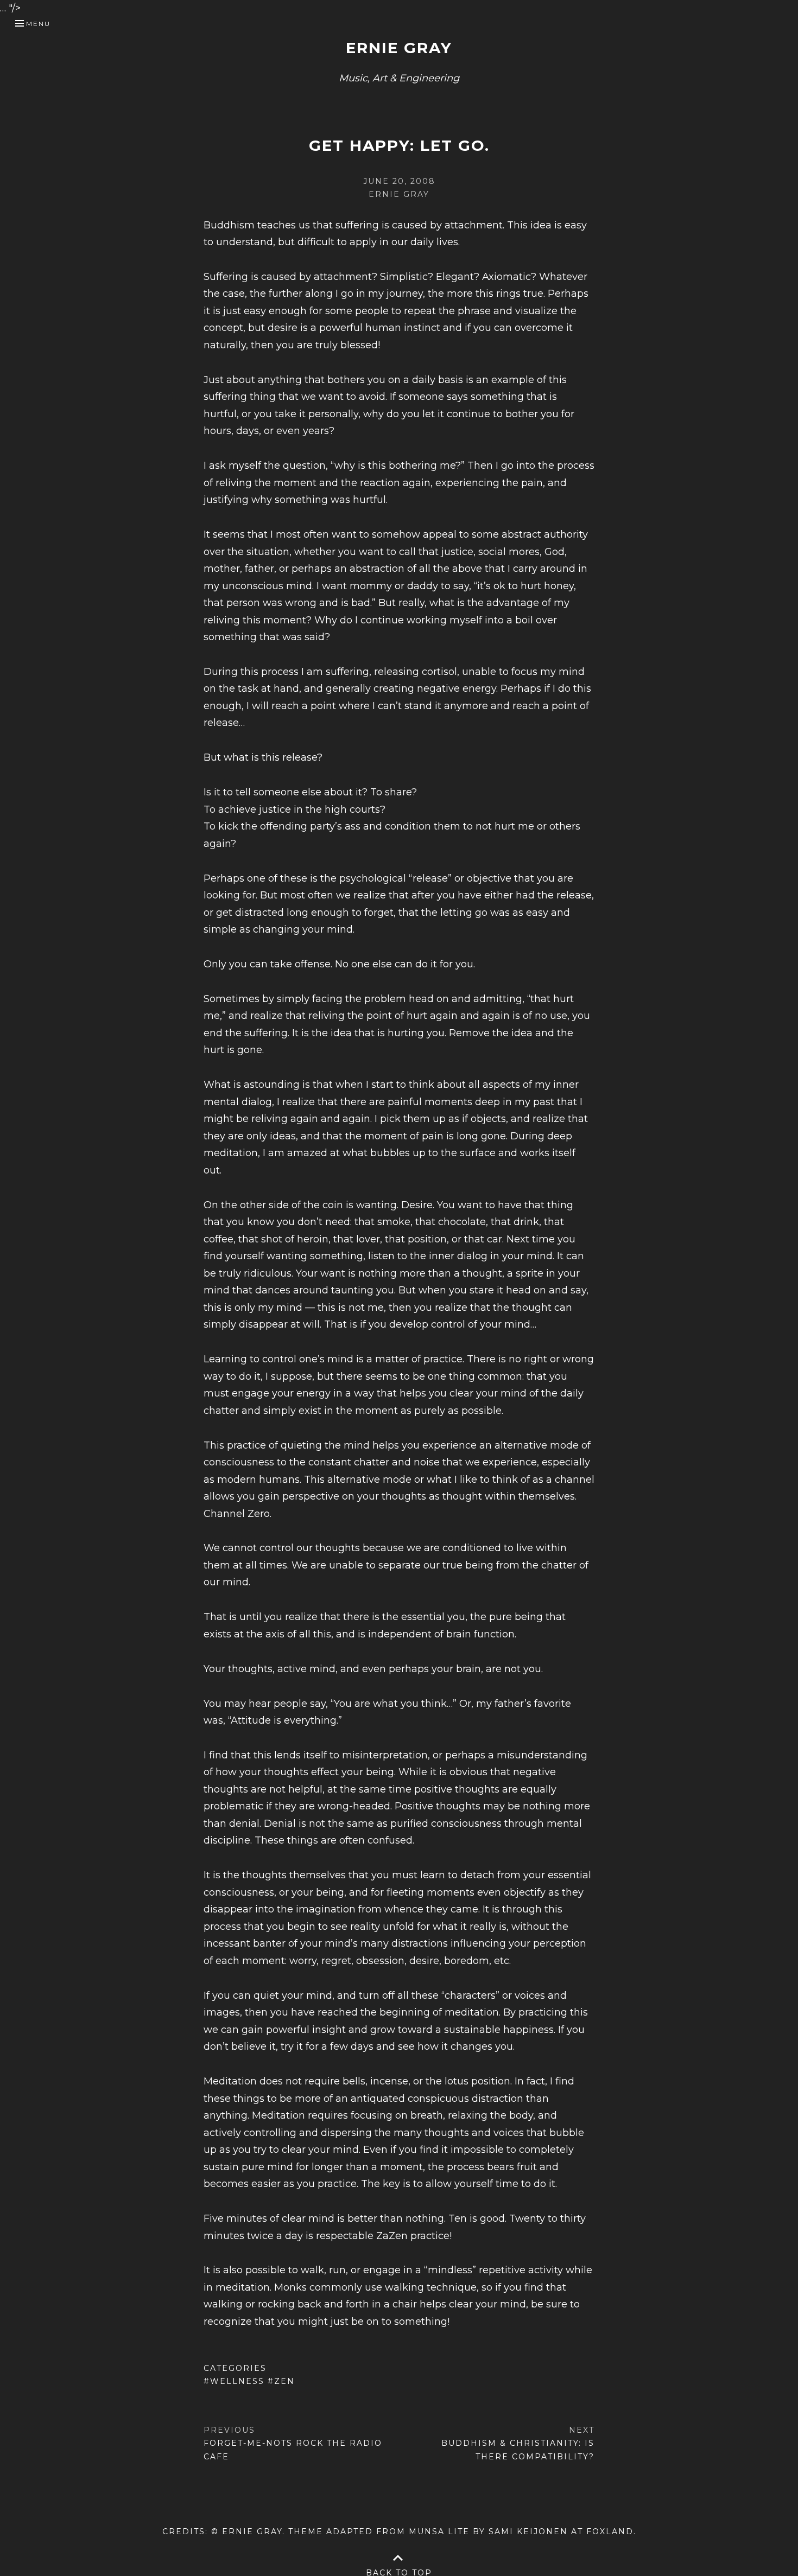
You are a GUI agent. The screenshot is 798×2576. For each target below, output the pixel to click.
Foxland (610, 2532)
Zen (284, 2381)
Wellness (237, 2381)
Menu (38, 24)
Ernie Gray (399, 48)
